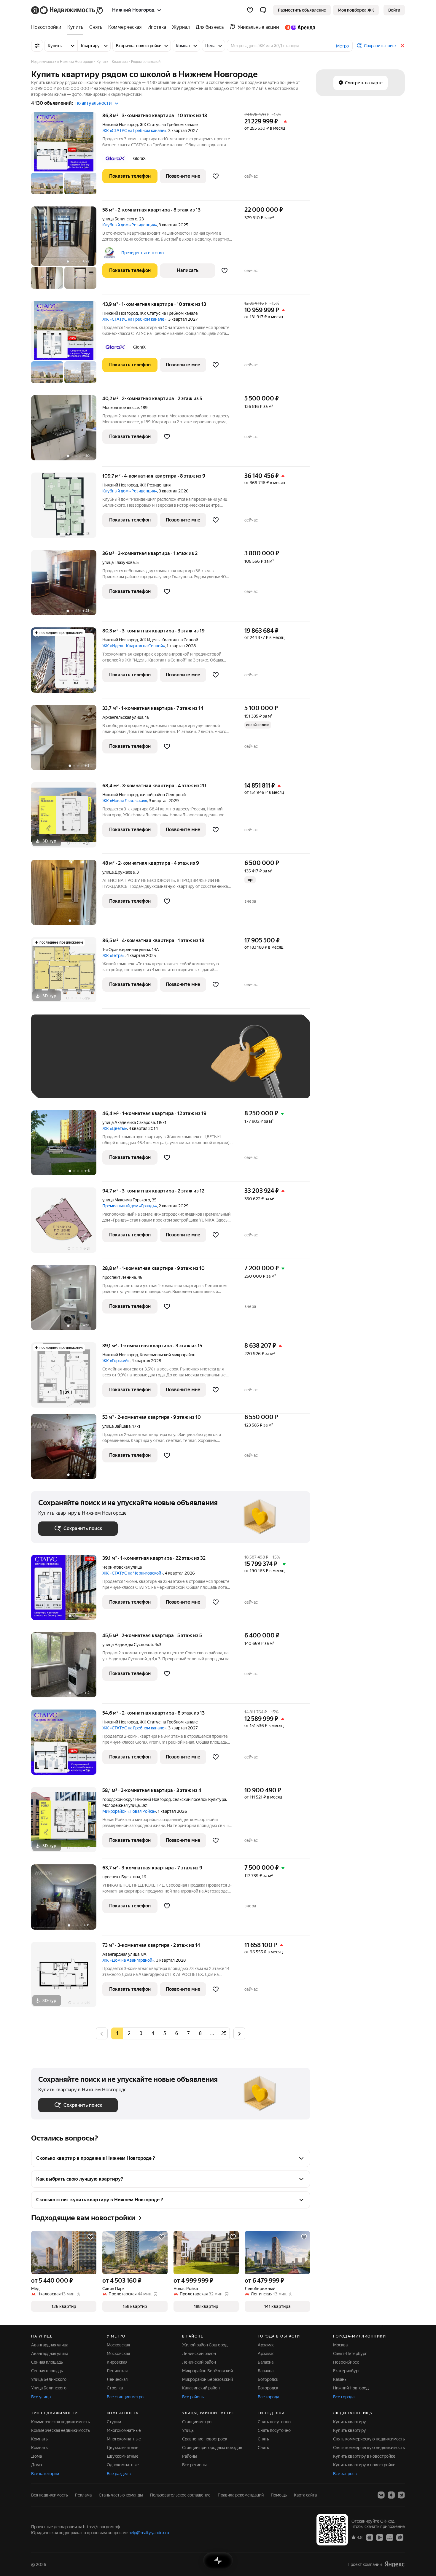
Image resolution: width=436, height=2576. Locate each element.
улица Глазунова (118, 562)
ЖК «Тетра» (113, 955)
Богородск (268, 2379)
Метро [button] (342, 46)
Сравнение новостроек (205, 2439)
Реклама (83, 2495)
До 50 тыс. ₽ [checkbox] (96, 1065)
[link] (394, 10)
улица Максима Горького (126, 1200)
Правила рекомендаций (241, 2495)
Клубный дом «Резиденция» (130, 225)
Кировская (117, 2362)
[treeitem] (48, 27)
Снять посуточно (274, 2422)
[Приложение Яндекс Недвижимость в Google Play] (380, 2537)
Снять (263, 2439)
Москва (340, 2345)
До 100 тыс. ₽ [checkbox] (176, 1065)
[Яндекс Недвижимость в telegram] (401, 2495)
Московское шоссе (121, 408)
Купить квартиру (350, 2422)
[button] (263, 10)
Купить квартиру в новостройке (364, 2456)
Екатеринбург (347, 2371)
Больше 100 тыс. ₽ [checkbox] (64, 1082)
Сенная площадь (47, 2362)
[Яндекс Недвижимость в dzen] (391, 2495)
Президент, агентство (143, 253)
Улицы (188, 2430)
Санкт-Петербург (350, 2354)
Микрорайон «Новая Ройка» (129, 1811)
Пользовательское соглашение (180, 2495)
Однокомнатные (123, 2465)
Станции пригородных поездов (212, 2448)
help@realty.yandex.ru (149, 2533)
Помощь (279, 2495)
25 (224, 2033)
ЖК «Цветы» (115, 1128)
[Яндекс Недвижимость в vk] (381, 2495)
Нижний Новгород (120, 125)
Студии (114, 2422)
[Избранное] (250, 10)
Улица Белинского (49, 2379)
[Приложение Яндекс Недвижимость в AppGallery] (390, 2537)
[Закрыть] (402, 46)
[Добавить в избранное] (216, 176)
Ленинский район (199, 2354)
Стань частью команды (121, 2495)
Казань (340, 2379)
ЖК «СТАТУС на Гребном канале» (134, 131)
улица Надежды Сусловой (128, 1645)
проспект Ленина (119, 1277)
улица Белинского (120, 219)
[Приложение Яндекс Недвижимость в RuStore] (400, 2537)
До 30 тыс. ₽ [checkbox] (57, 1065)
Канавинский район (201, 2388)
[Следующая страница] (239, 2033)
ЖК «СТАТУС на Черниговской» (133, 1573)
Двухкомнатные (123, 2448)
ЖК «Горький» (116, 1361)
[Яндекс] (394, 2564)
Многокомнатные (124, 2430)
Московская (118, 2345)
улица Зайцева (116, 1426)
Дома (36, 2456)
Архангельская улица (123, 717)
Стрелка (115, 2388)
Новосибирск (346, 2362)
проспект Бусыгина (121, 1877)
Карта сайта (305, 2495)
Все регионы (194, 2465)
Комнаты (40, 2439)
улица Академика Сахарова (129, 1122)
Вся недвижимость (50, 2495)
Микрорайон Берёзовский (207, 2371)
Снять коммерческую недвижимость (369, 2439)
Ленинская (117, 2371)
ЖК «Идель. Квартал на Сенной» (134, 646)
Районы (190, 2456)
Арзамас (266, 2345)
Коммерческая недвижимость (61, 2422)
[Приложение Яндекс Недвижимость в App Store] (370, 2537)
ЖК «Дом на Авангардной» (128, 1960)
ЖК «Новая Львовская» (125, 801)
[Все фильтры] (37, 46)
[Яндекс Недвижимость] (67, 10)
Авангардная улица (121, 1954)
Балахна (266, 2362)
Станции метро (197, 2422)
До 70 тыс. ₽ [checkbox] (136, 1065)
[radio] (129, 2033)
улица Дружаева (118, 872)
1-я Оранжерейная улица (126, 950)
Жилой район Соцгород (205, 2345)
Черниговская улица (122, 1567)
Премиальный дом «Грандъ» (130, 1206)
